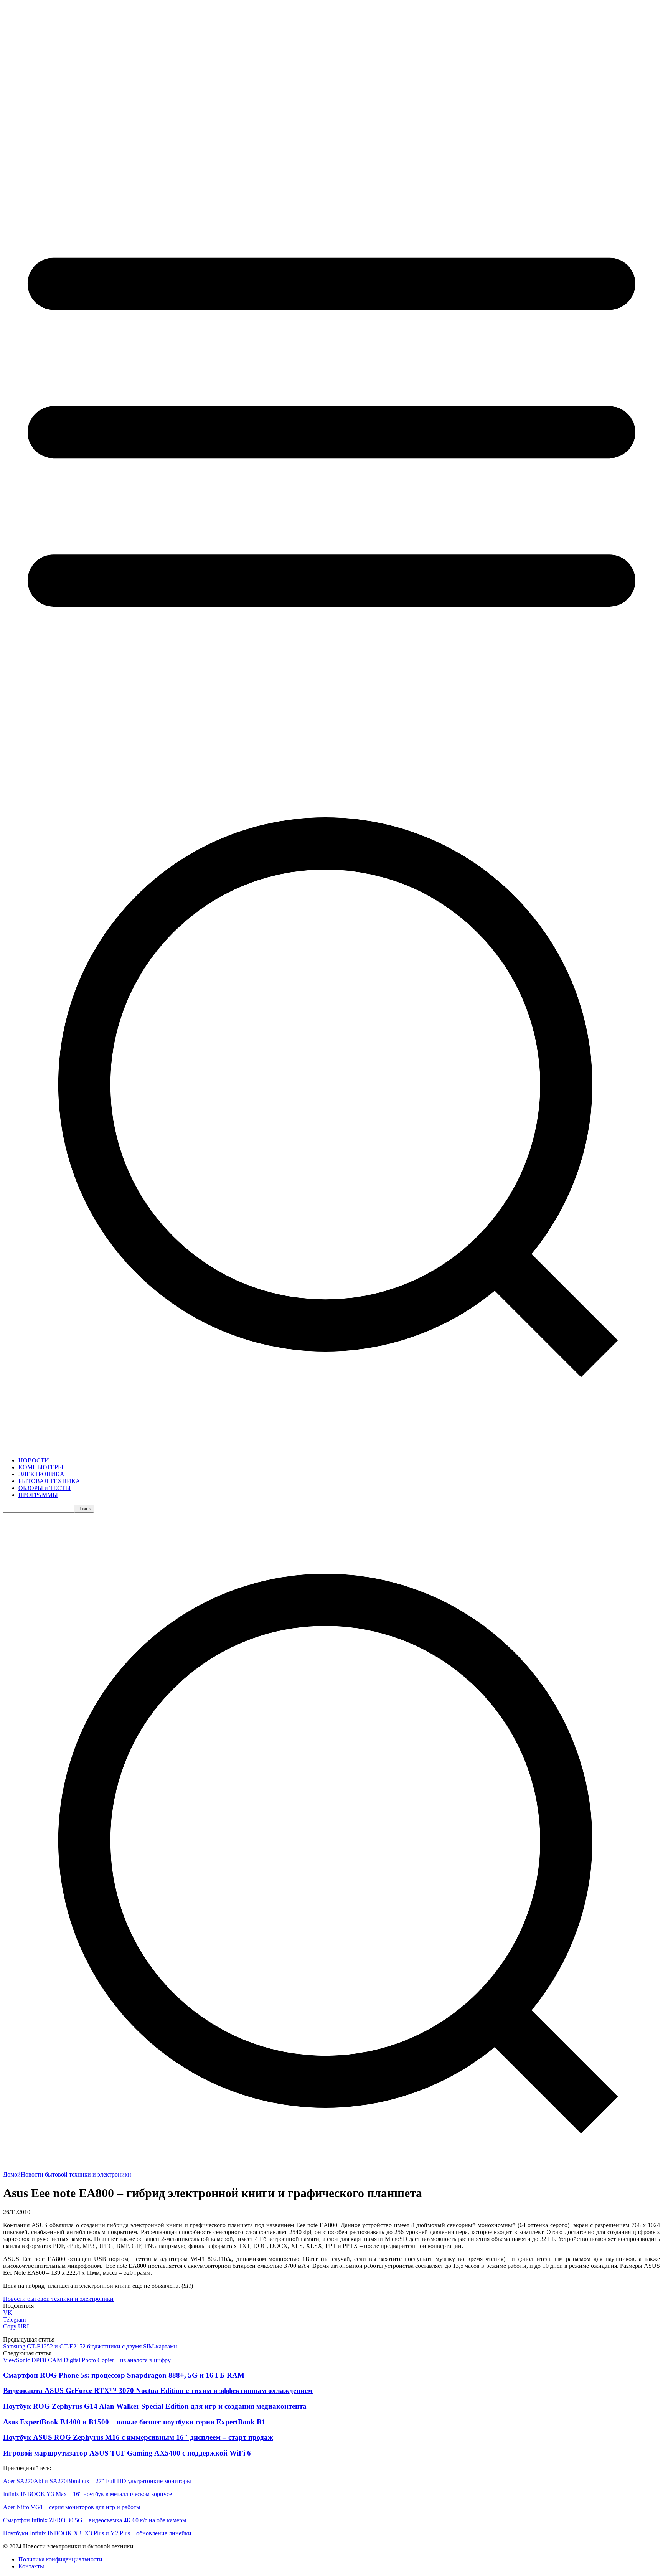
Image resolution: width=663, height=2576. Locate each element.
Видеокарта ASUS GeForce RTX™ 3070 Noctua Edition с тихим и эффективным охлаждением (158, 2390)
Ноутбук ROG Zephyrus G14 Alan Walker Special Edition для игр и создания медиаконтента (155, 2406)
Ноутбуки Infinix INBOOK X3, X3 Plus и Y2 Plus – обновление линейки (97, 2533)
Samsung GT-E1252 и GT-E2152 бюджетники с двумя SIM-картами (90, 2346)
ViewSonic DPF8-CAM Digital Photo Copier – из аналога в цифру (87, 2360)
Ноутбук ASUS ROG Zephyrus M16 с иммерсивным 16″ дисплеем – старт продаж (138, 2437)
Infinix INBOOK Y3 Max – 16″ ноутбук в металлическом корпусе (87, 2494)
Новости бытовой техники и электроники (76, 2174)
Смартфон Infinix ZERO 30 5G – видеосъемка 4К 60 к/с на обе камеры (95, 2520)
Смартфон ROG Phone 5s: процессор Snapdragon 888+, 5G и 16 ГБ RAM (124, 2375)
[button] (331, 2168)
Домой (12, 2174)
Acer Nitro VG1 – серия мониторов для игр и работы (72, 2507)
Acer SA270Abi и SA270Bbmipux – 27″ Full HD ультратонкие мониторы (97, 2481)
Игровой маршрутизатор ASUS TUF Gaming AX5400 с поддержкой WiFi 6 (127, 2453)
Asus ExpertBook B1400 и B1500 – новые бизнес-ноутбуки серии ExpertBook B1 (134, 2422)
